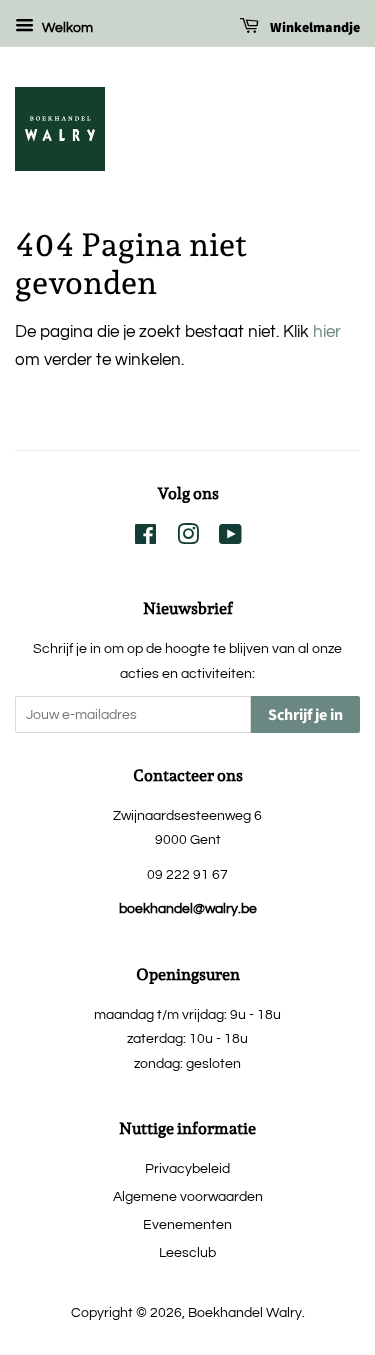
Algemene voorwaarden (188, 1196)
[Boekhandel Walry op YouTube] (230, 538)
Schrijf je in (305, 715)
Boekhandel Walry (245, 1312)
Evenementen (187, 1224)
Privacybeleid (187, 1168)
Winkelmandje (313, 28)
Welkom (66, 28)
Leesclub (187, 1252)
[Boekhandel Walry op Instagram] (188, 538)
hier (327, 332)
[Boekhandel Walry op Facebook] (145, 538)
